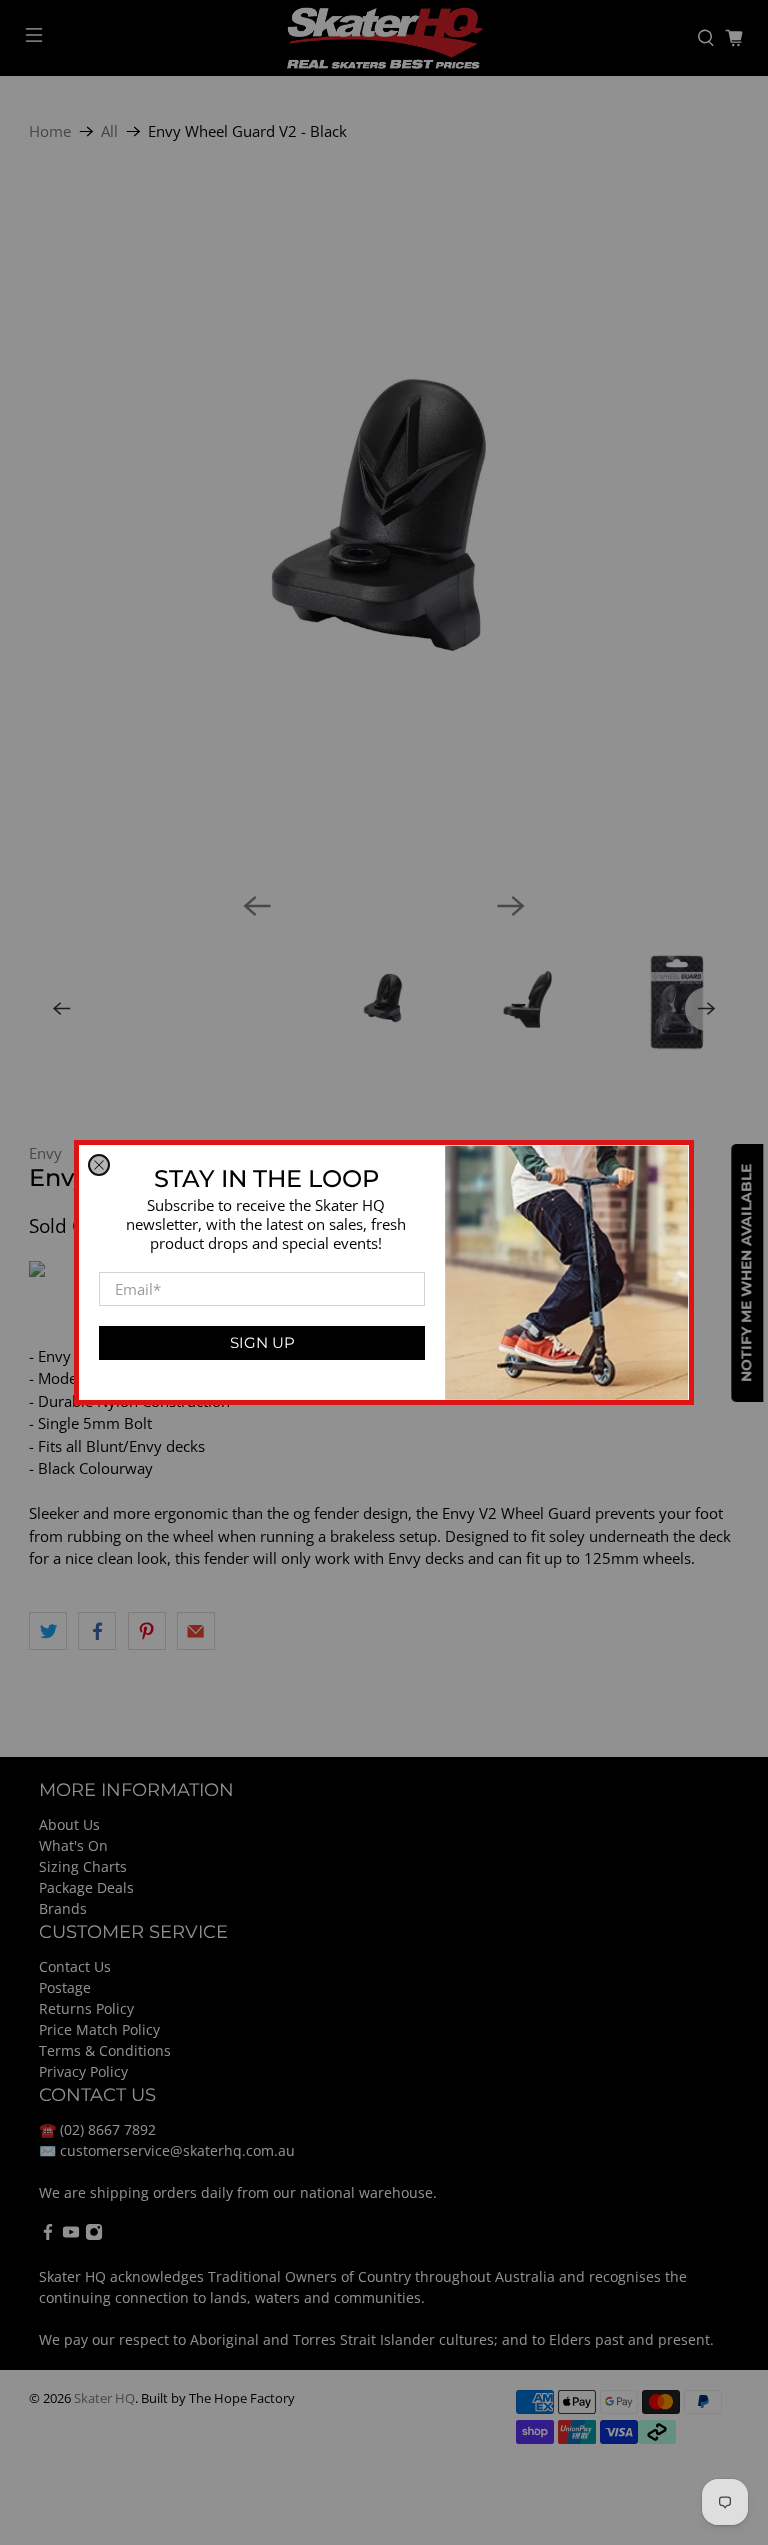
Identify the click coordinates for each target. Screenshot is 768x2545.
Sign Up (262, 1342)
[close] (99, 1165)
